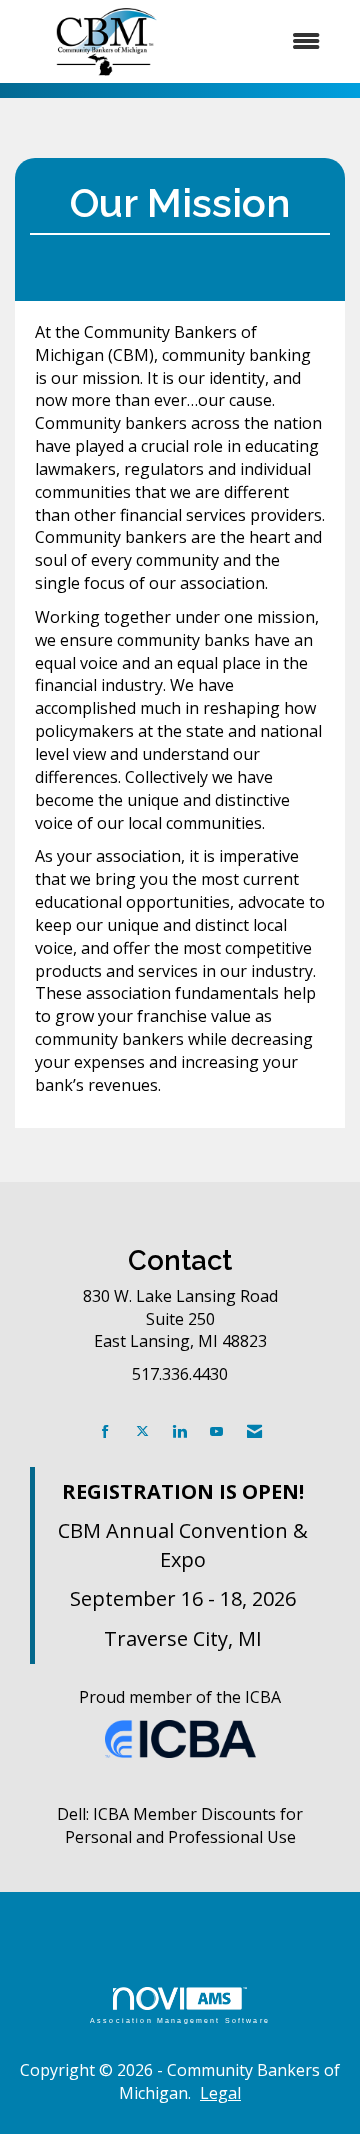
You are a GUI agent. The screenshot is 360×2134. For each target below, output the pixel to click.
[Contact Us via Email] (254, 1431)
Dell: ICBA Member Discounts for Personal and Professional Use (180, 1825)
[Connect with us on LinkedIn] (179, 1431)
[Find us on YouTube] (216, 1431)
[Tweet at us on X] (142, 1431)
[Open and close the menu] (269, 41)
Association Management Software (180, 2020)
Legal (220, 2093)
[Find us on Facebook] (105, 1431)
